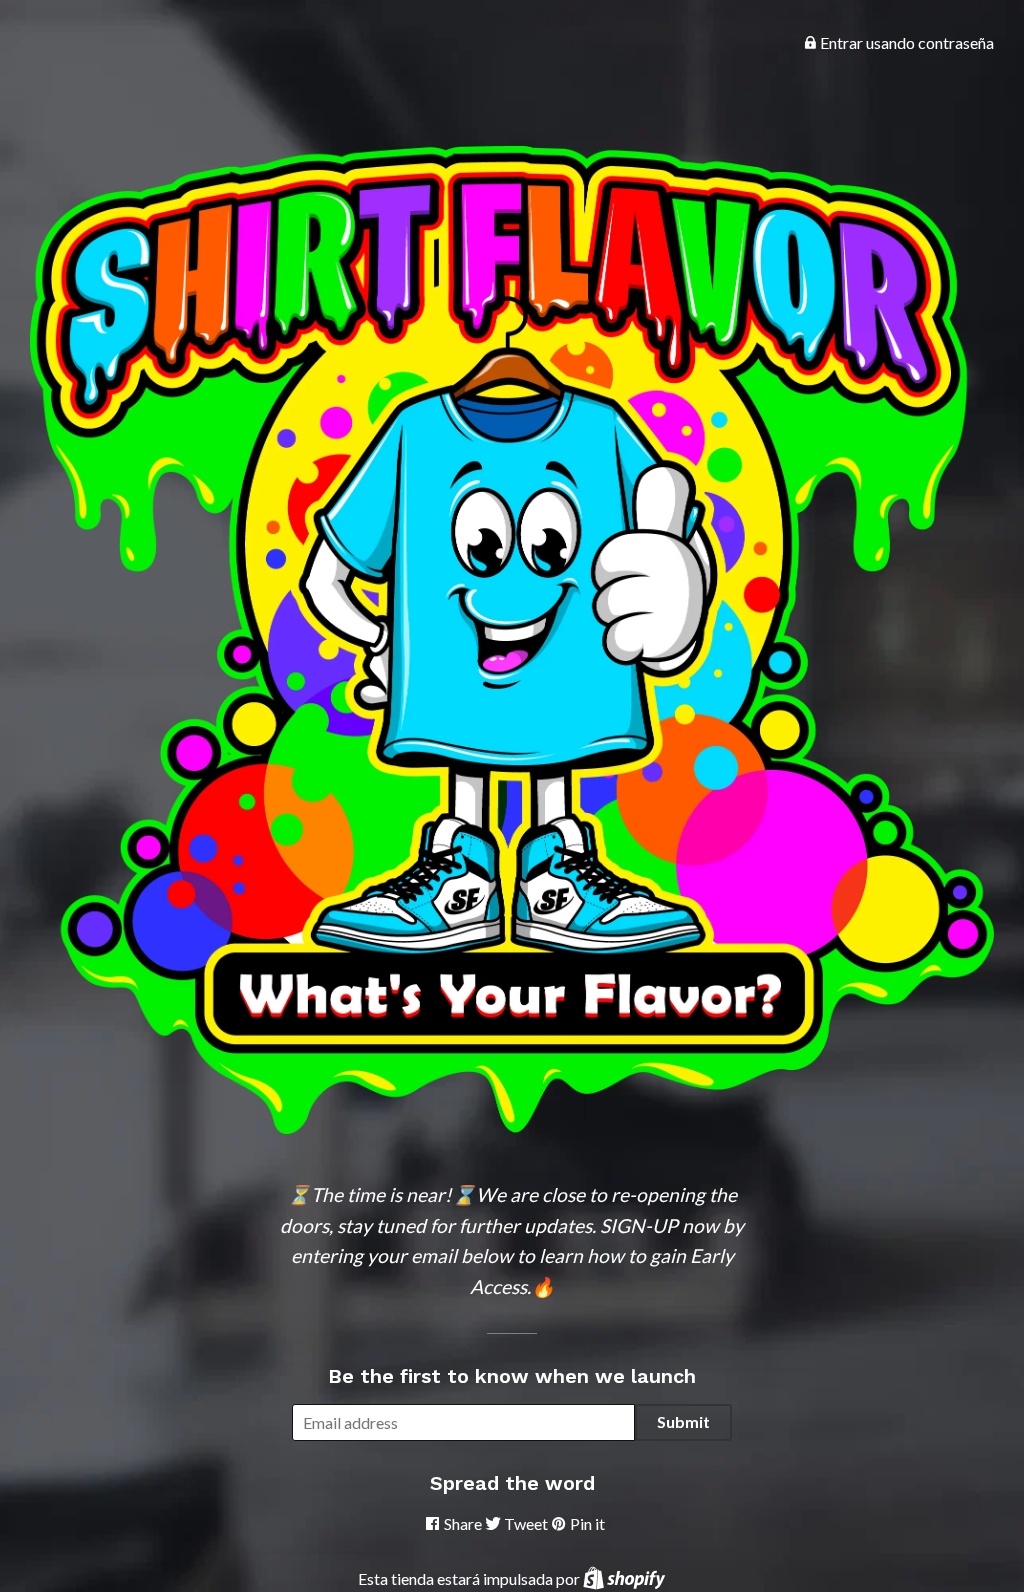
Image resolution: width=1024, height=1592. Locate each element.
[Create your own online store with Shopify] (624, 1578)
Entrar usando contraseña (905, 42)
